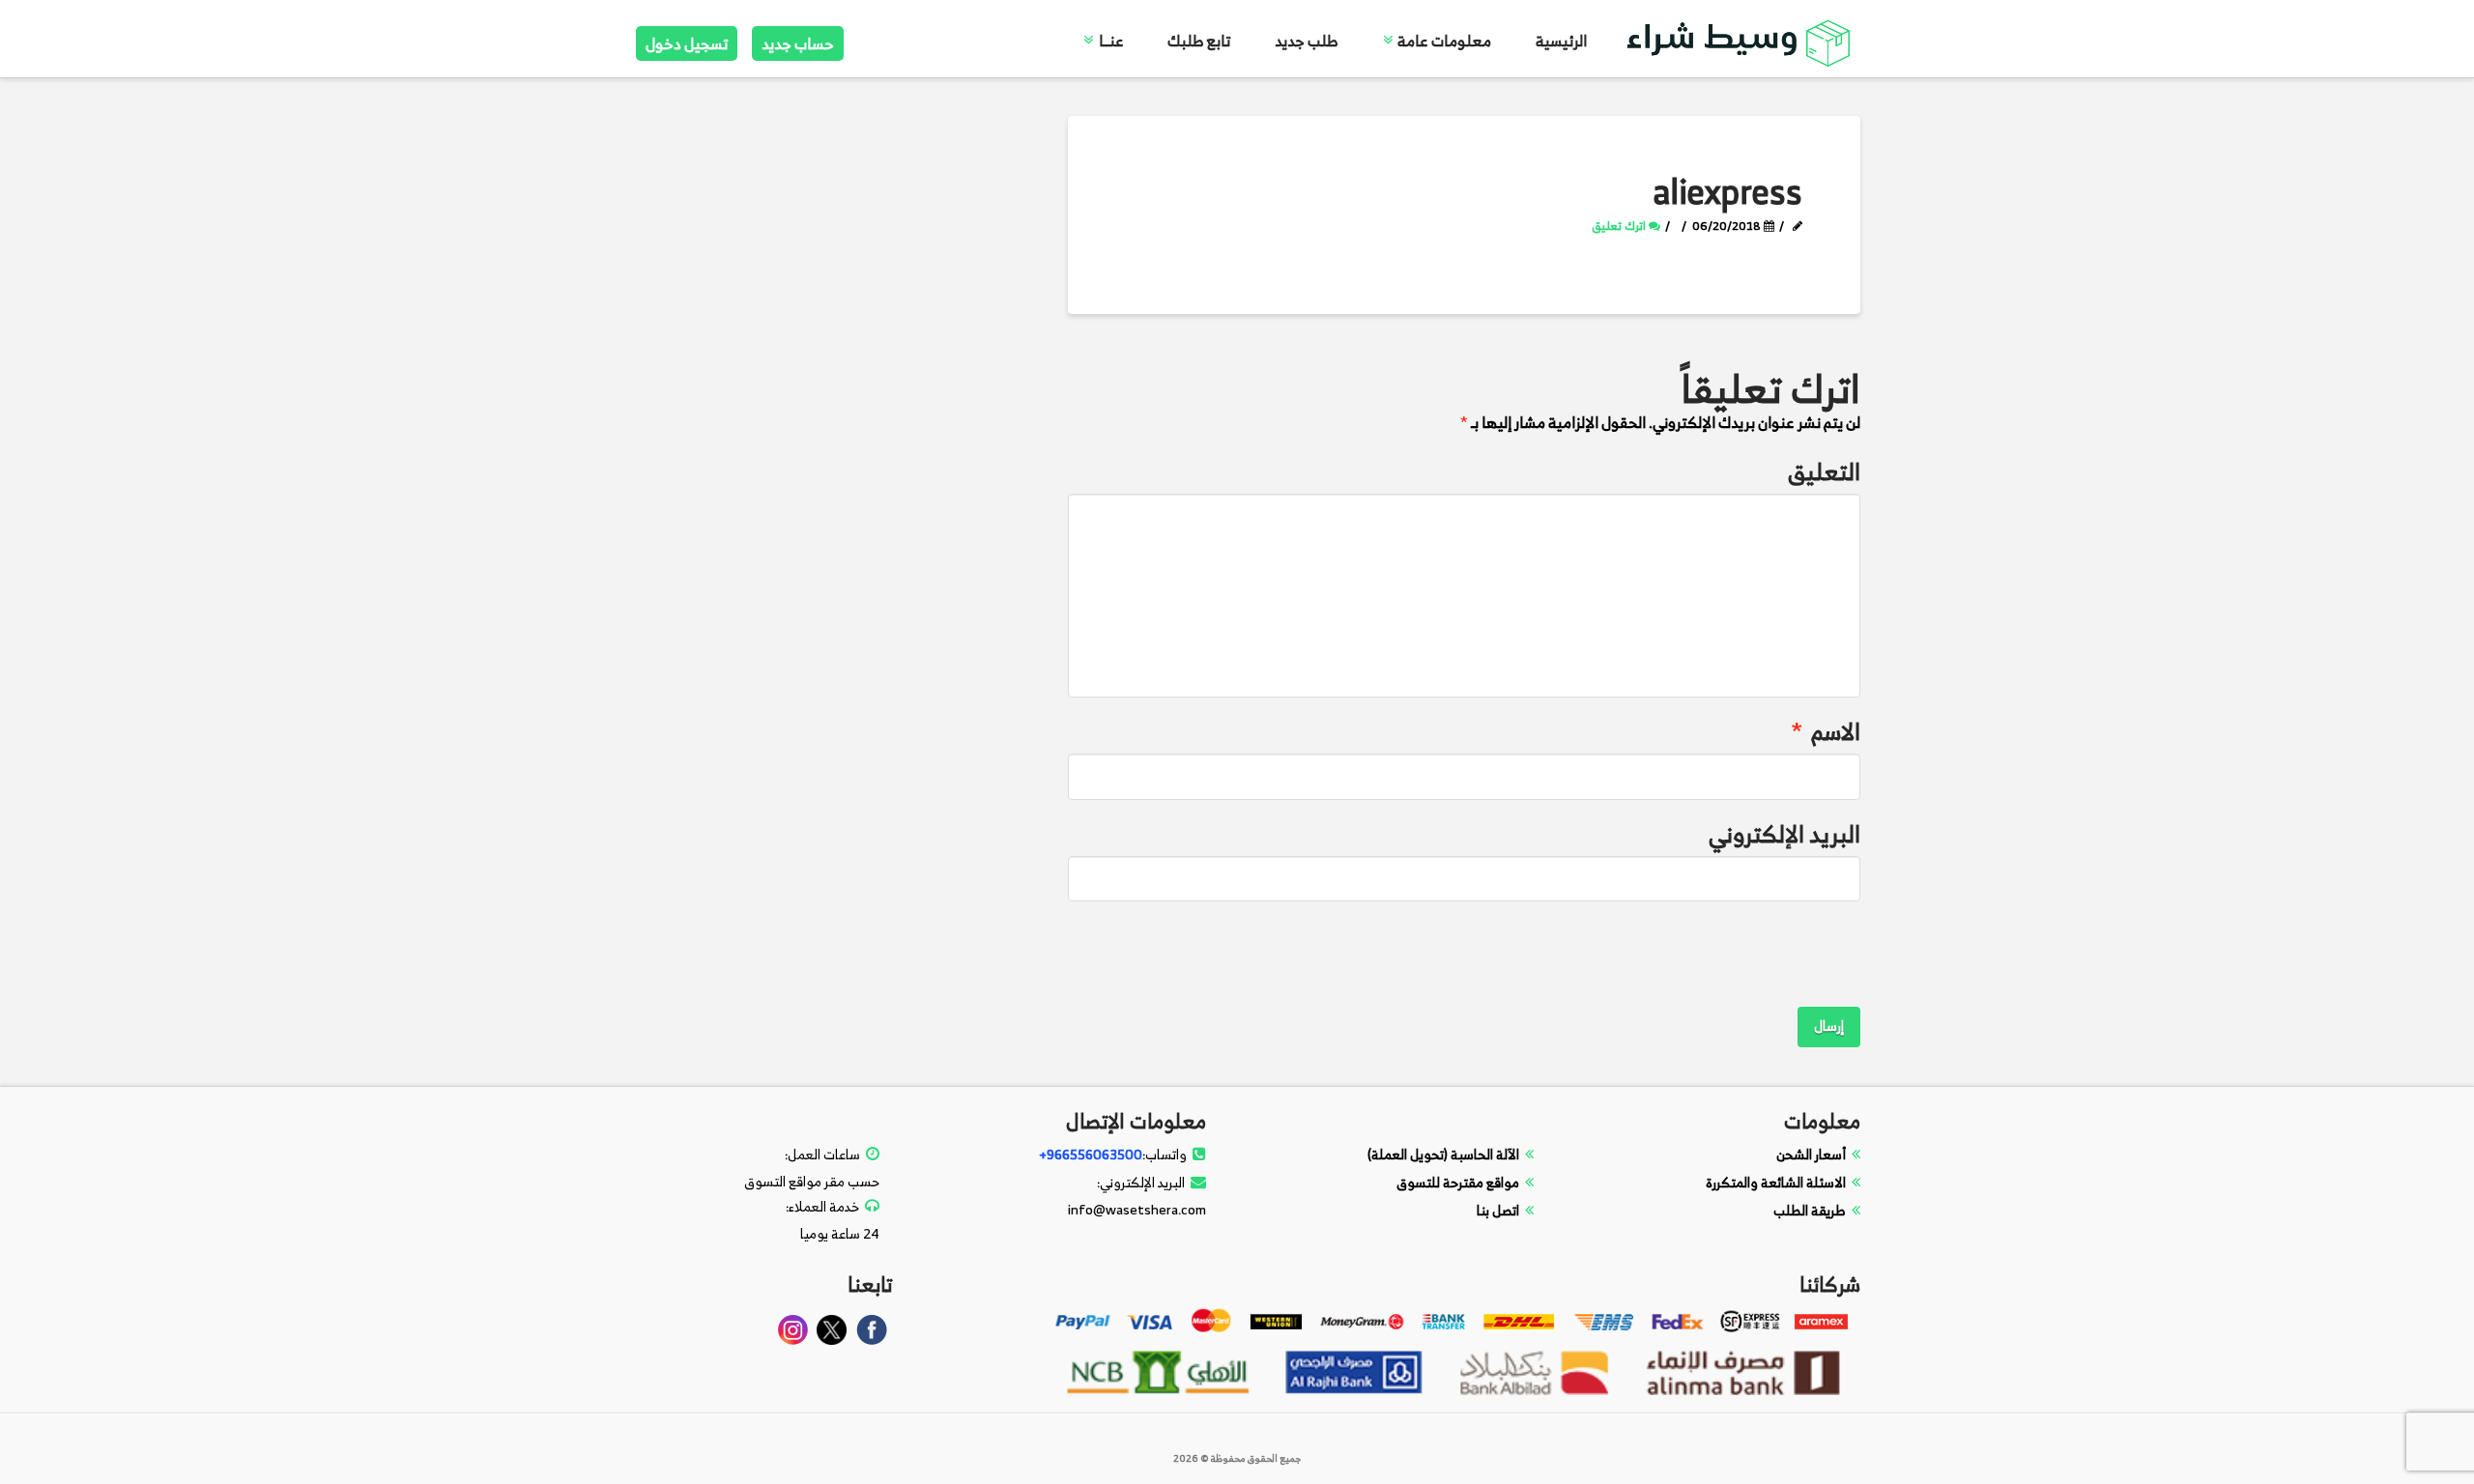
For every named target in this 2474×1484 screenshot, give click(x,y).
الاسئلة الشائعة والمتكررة (1776, 1182)
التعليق (1824, 472)
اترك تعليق (1620, 226)
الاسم (1826, 732)
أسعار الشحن (1811, 1154)
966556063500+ (1091, 1154)
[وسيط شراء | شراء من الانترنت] (1740, 40)
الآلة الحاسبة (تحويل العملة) (1443, 1154)
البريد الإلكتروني (1784, 834)
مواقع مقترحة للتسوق (1458, 1182)
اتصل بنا (1498, 1210)
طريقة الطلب (1810, 1210)
